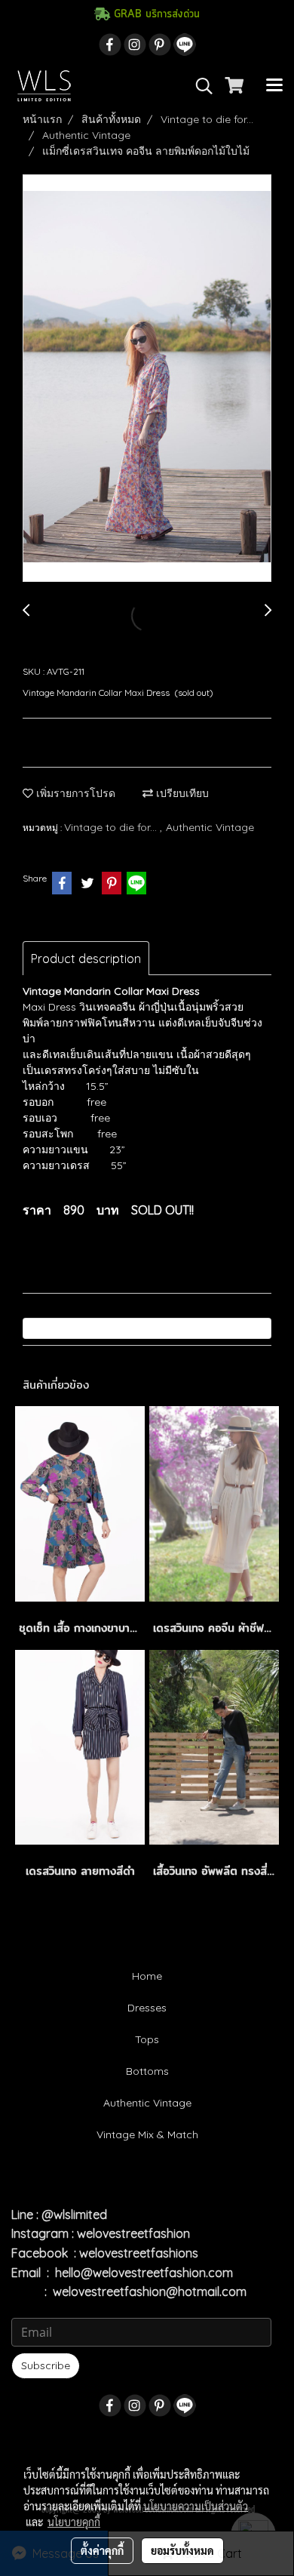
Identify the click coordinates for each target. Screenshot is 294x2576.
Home (147, 1976)
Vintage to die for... (112, 827)
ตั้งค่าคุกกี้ (102, 2550)
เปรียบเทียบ (181, 793)
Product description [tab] (86, 959)
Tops (147, 2039)
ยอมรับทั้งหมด (182, 2550)
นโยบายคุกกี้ (74, 2522)
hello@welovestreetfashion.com (144, 2273)
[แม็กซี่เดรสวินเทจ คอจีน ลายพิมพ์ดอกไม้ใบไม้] (147, 379)
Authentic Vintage (210, 827)
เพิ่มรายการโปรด (74, 793)
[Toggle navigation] (274, 86)
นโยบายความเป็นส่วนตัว (196, 2506)
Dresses (147, 2008)
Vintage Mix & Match (147, 2134)
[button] (199, 86)
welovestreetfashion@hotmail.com (150, 2291)
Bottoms (147, 2071)
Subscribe (46, 2365)
